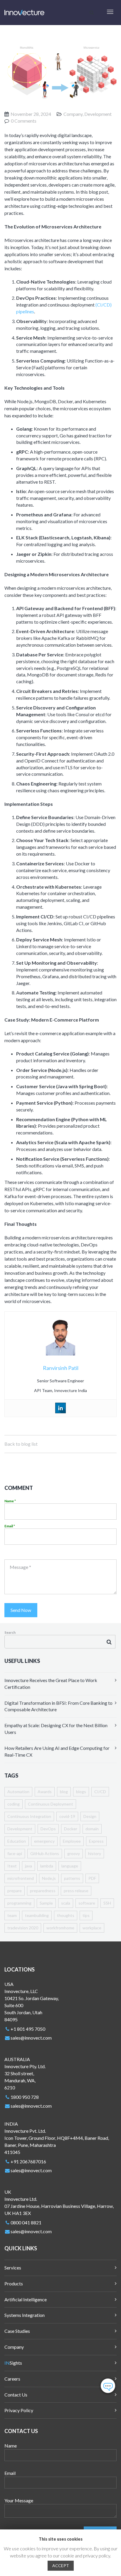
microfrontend (21, 1878)
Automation (18, 1792)
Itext (12, 1866)
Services (13, 2268)
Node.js (49, 1878)
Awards (45, 1792)
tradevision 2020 (23, 1928)
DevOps (48, 1829)
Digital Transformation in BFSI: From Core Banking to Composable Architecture (58, 1706)
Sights (13, 2363)
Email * (10, 1526)
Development (20, 1829)
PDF (92, 1878)
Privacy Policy (19, 2410)
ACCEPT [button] (61, 2566)
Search (10, 1632)
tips (86, 1915)
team (12, 1915)
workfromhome (60, 1928)
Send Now (21, 1610)
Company (14, 2347)
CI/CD (100, 1792)
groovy (74, 1853)
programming (19, 1903)
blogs (81, 1792)
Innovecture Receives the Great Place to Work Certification (51, 1684)
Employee (72, 1841)
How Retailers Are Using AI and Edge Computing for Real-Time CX (57, 1751)
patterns (72, 1878)
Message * (20, 1567)
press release (76, 1891)
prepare (15, 1891)
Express (96, 1841)
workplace (92, 1928)
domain (92, 1829)
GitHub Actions (45, 1853)
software (87, 1903)
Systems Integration (25, 2315)
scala (66, 1903)
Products (14, 2283)
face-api (15, 1853)
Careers (12, 2379)
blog (64, 1792)
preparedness (43, 1891)
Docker (71, 1829)
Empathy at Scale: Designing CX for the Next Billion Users (56, 1729)
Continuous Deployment (51, 1804)
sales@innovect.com (31, 2038)
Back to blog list (21, 1444)
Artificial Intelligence (26, 2299)
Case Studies (17, 2331)
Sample (46, 1903)
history (95, 1853)
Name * (10, 1501)
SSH (107, 1903)
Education (17, 1841)
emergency (44, 1841)
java (28, 1866)
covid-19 (67, 1816)
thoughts (66, 1915)
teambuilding (37, 1915)
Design (90, 1816)
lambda (47, 1866)
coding (14, 1804)
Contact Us (16, 2395)
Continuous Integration (29, 1816)
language (70, 1866)
